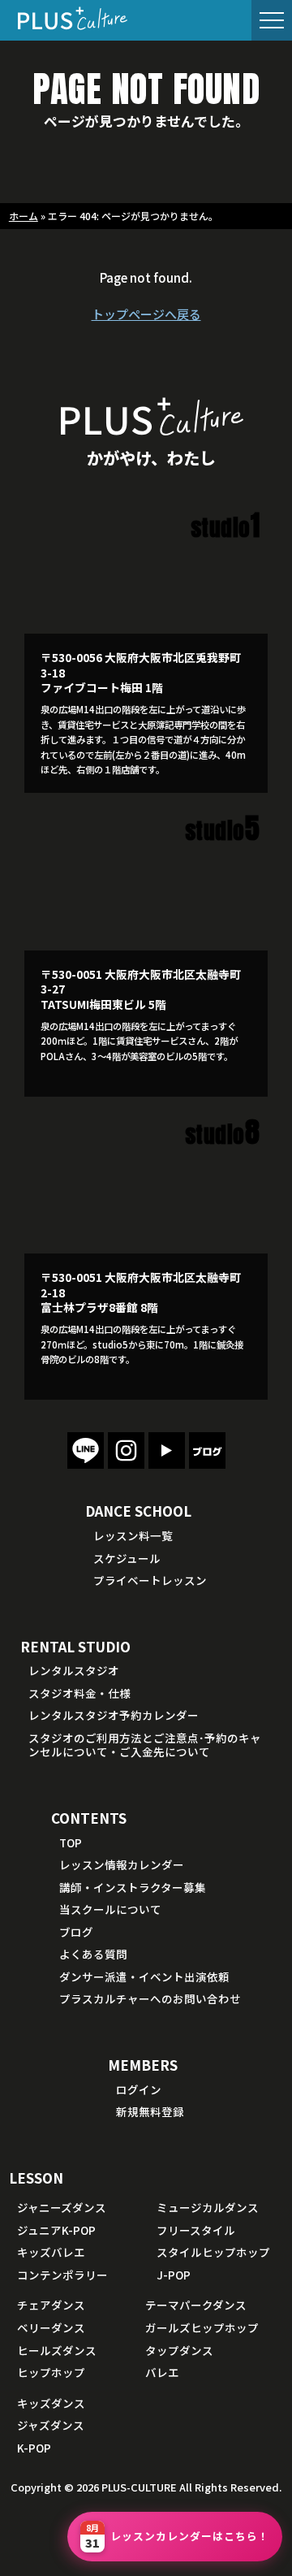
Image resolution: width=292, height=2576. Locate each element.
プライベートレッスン (150, 1580)
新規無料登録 (150, 2111)
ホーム (24, 216)
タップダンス (179, 2350)
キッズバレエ (51, 2252)
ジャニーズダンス (62, 2207)
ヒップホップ (51, 2372)
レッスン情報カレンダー (122, 1864)
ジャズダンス (51, 2425)
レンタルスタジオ (74, 1670)
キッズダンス (51, 2403)
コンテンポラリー (62, 2275)
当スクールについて (110, 1909)
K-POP (34, 2448)
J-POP (174, 2275)
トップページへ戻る (146, 314)
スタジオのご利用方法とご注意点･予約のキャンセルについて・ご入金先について (145, 1745)
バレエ (162, 2372)
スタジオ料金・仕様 (79, 1693)
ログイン (139, 2089)
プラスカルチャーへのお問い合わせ (150, 1998)
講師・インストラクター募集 (133, 1887)
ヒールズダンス (57, 2350)
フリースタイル (196, 2230)
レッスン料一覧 (133, 1535)
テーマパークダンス (196, 2305)
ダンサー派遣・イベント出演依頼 (144, 1976)
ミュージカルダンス (208, 2207)
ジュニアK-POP (56, 2230)
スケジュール (127, 1558)
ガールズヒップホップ (202, 2327)
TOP (71, 1842)
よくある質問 (93, 1954)
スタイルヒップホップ (213, 2252)
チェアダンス (51, 2305)
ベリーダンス (51, 2327)
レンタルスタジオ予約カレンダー (114, 1715)
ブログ (76, 1932)
